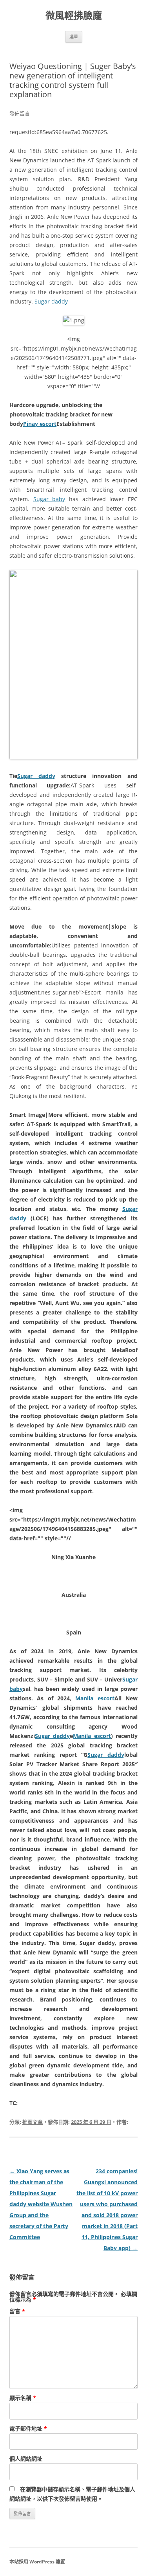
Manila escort (95, 1698)
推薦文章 (33, 2122)
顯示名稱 (23, 2398)
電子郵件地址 (28, 2428)
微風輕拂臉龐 (74, 15)
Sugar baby (49, 499)
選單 (74, 37)
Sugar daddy (51, 301)
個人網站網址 (26, 2459)
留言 (17, 2311)
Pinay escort (40, 424)
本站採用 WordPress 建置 (37, 2562)
